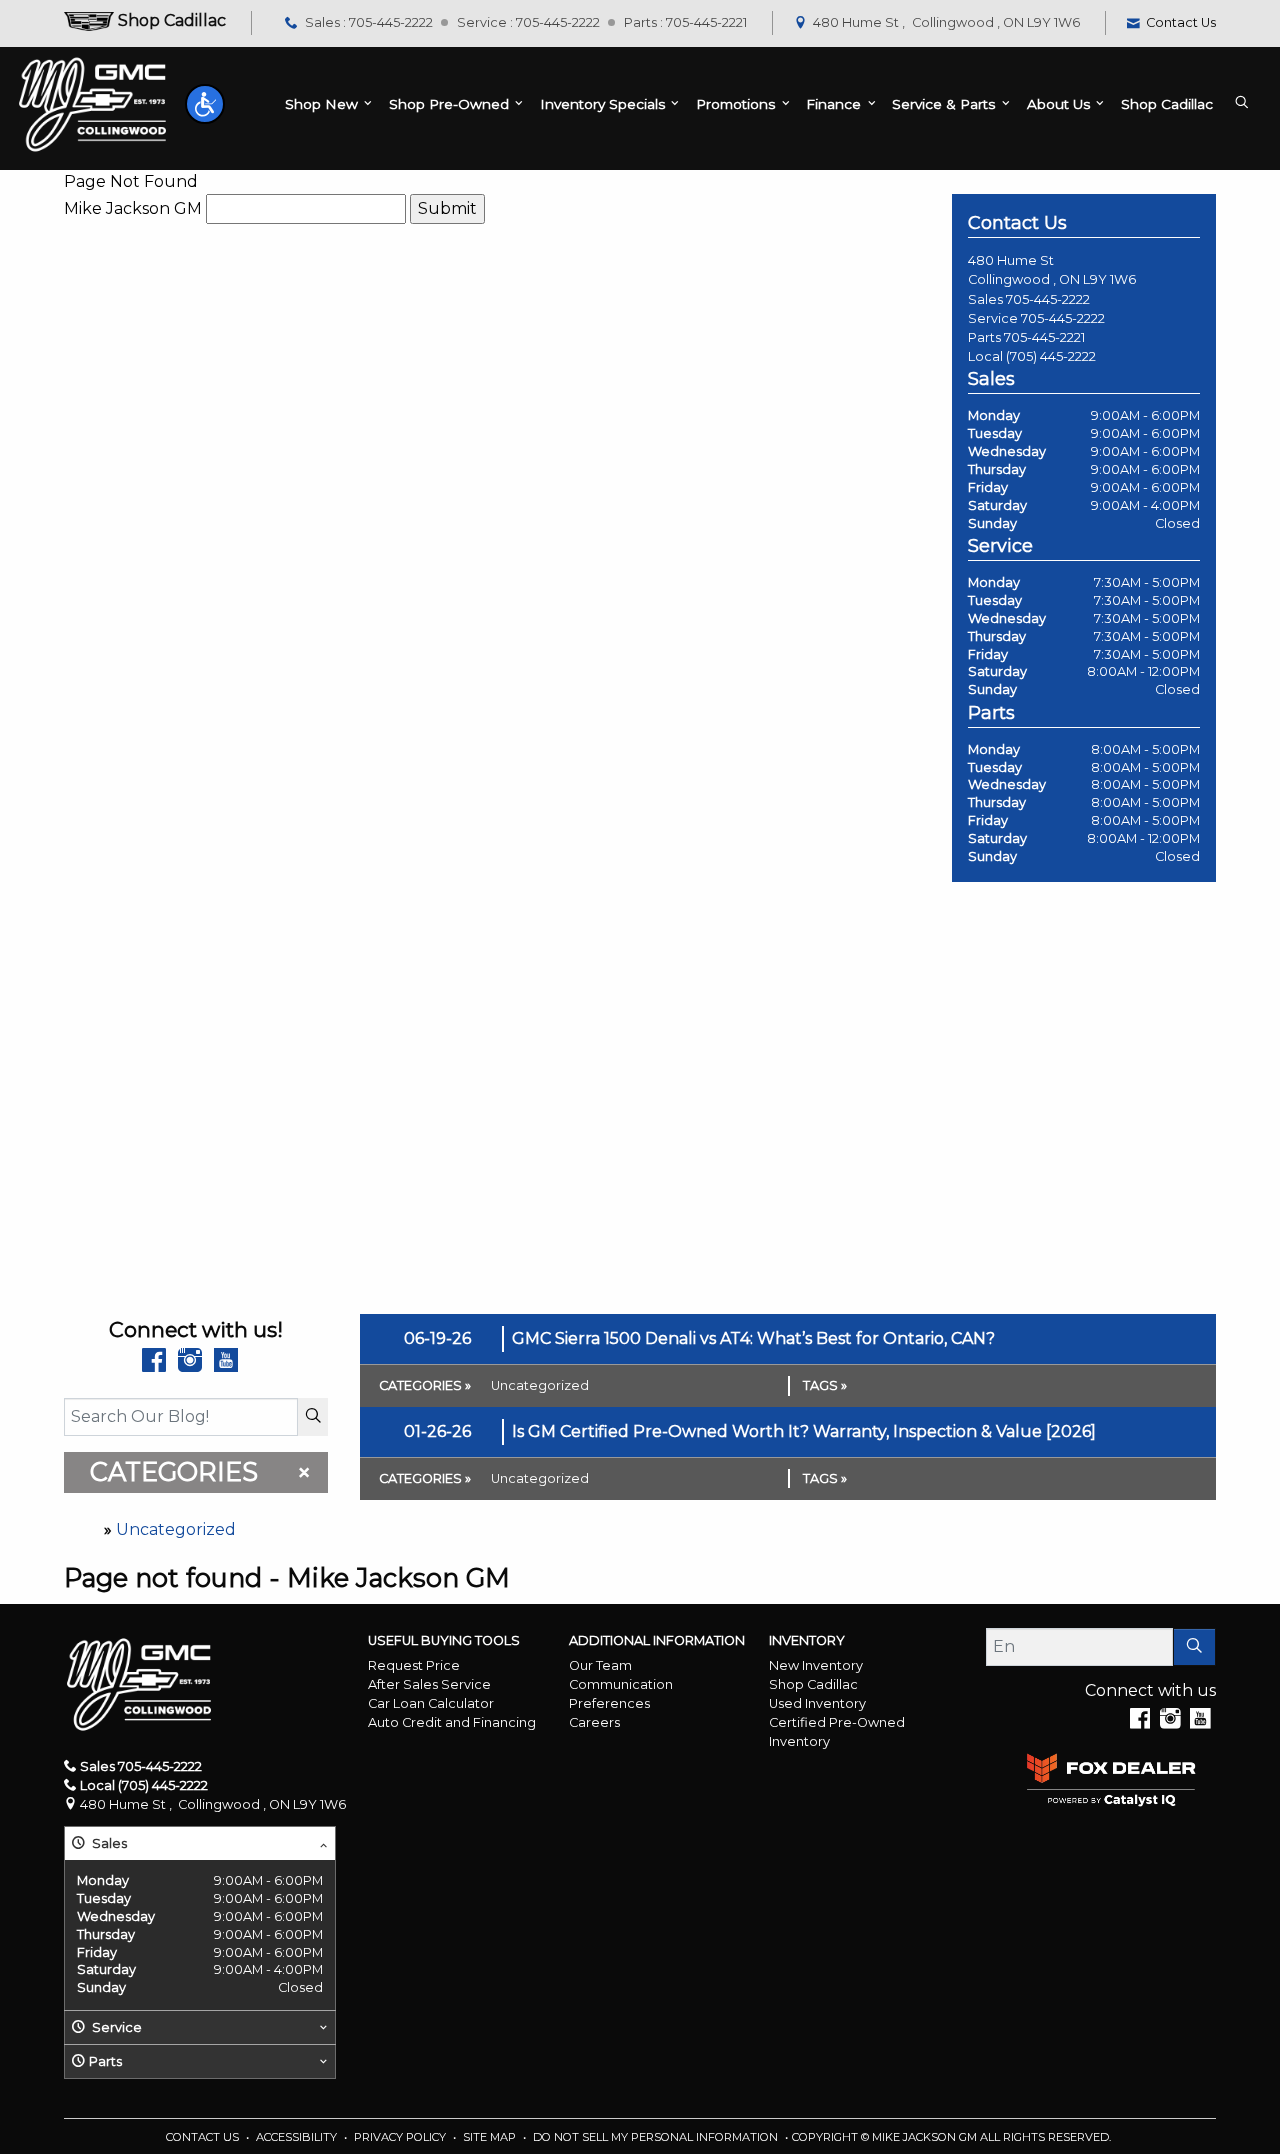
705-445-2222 (1048, 299)
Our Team (600, 1665)
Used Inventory (817, 1703)
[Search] (313, 1417)
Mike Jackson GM (133, 208)
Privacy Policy (401, 2137)
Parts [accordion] (105, 2061)
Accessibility (298, 2137)
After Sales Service (429, 1684)
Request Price (414, 1665)
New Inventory (816, 1665)
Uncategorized (176, 1529)
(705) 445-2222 (1051, 356)
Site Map (491, 2137)
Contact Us (204, 2137)
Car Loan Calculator (431, 1703)
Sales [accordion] (108, 1843)
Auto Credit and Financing (452, 1722)
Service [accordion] (115, 2027)
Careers (594, 1722)
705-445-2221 (1044, 337)
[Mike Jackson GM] (92, 104)
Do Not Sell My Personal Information (657, 2137)
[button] (205, 104)
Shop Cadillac (813, 1684)
